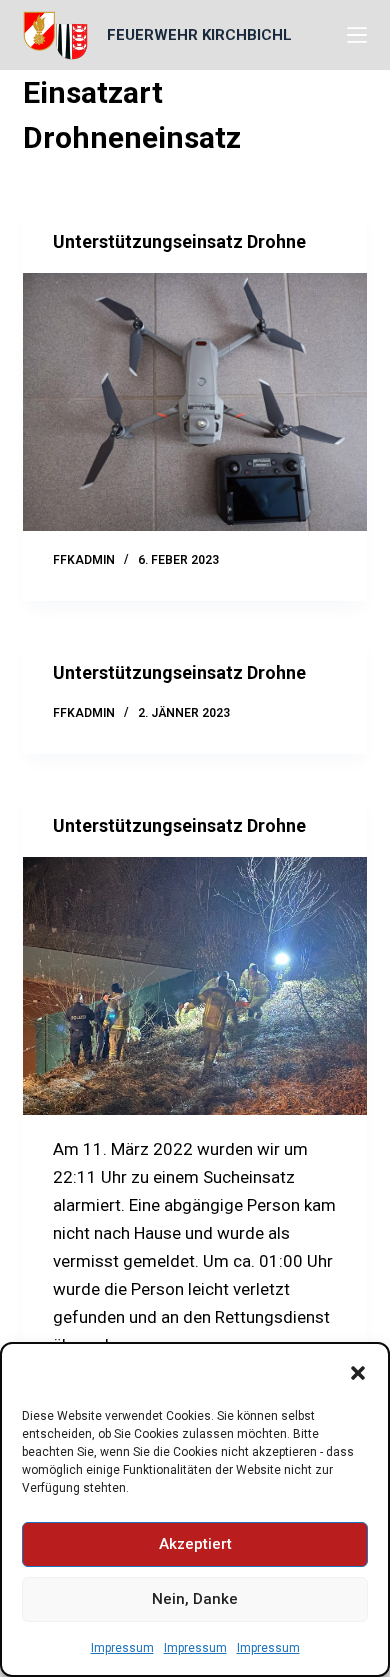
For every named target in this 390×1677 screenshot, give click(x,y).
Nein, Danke (195, 1599)
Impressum (122, 1648)
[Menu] (357, 35)
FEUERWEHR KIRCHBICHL (199, 35)
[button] (358, 1373)
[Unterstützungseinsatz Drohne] (194, 401)
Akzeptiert (195, 1544)
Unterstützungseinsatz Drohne (179, 241)
